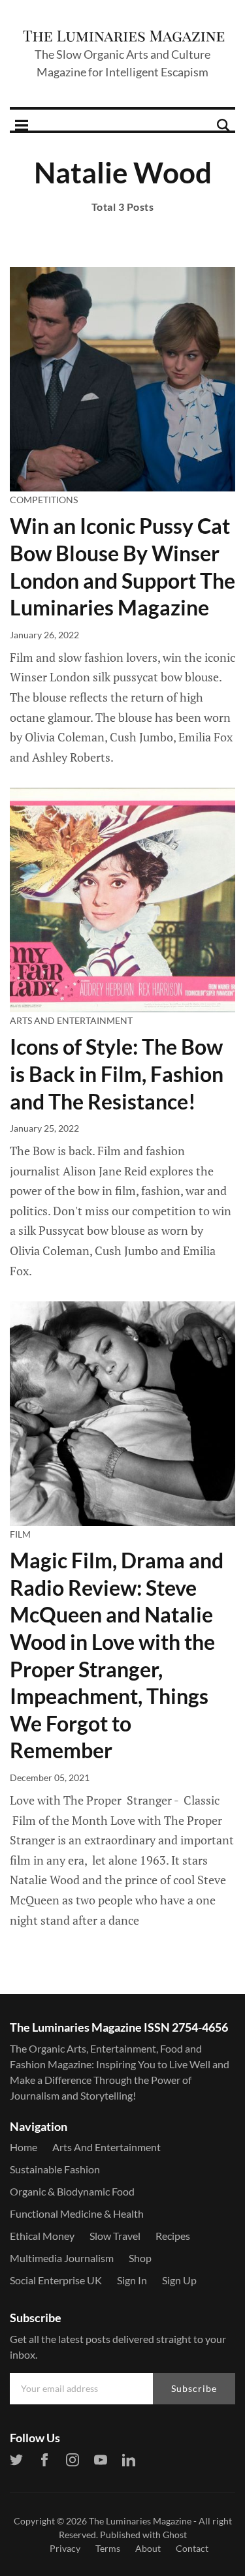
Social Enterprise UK (56, 2280)
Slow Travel (115, 2236)
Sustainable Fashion (55, 2169)
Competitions (44, 500)
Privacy (65, 2548)
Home (24, 2147)
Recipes (173, 2236)
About (148, 2548)
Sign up (179, 2280)
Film (20, 1534)
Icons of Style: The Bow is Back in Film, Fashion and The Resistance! (117, 1074)
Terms (108, 2548)
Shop (140, 2258)
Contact (192, 2548)
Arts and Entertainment (71, 1020)
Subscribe (194, 2388)
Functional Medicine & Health (77, 2213)
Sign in (132, 2280)
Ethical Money (42, 2236)
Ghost (175, 2535)
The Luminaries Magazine (140, 2521)
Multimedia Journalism (62, 2258)
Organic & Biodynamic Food (72, 2191)
